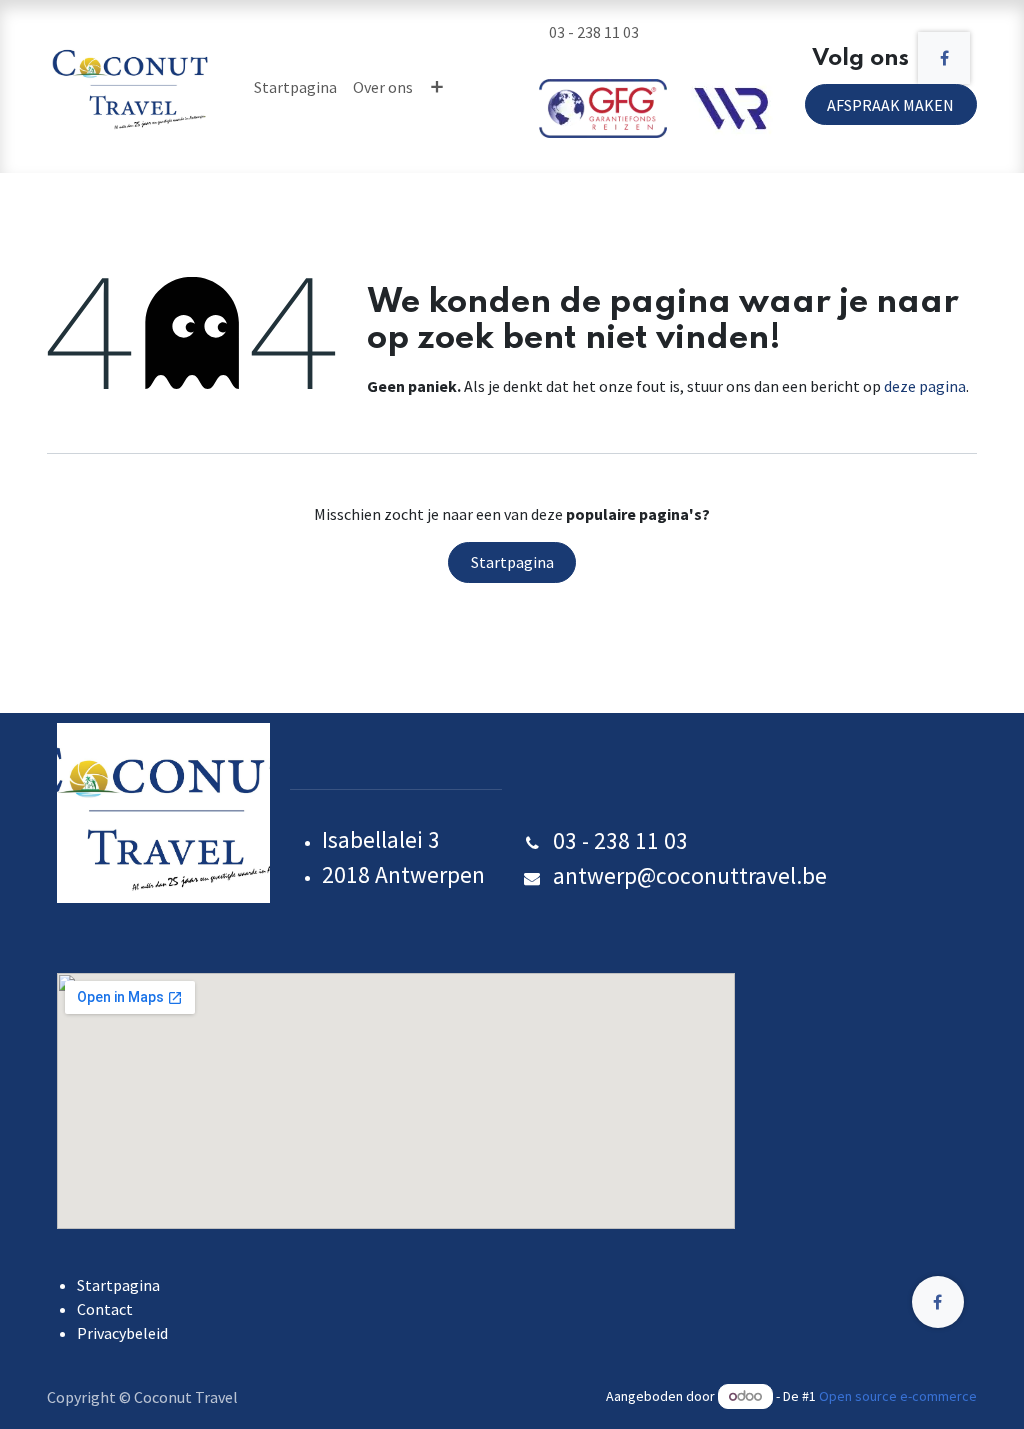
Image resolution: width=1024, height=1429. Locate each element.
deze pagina (925, 386)
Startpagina (512, 562)
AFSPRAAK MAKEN (890, 105)
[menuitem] (295, 87)
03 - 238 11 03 (595, 32)
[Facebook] (944, 58)
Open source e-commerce (898, 1396)
